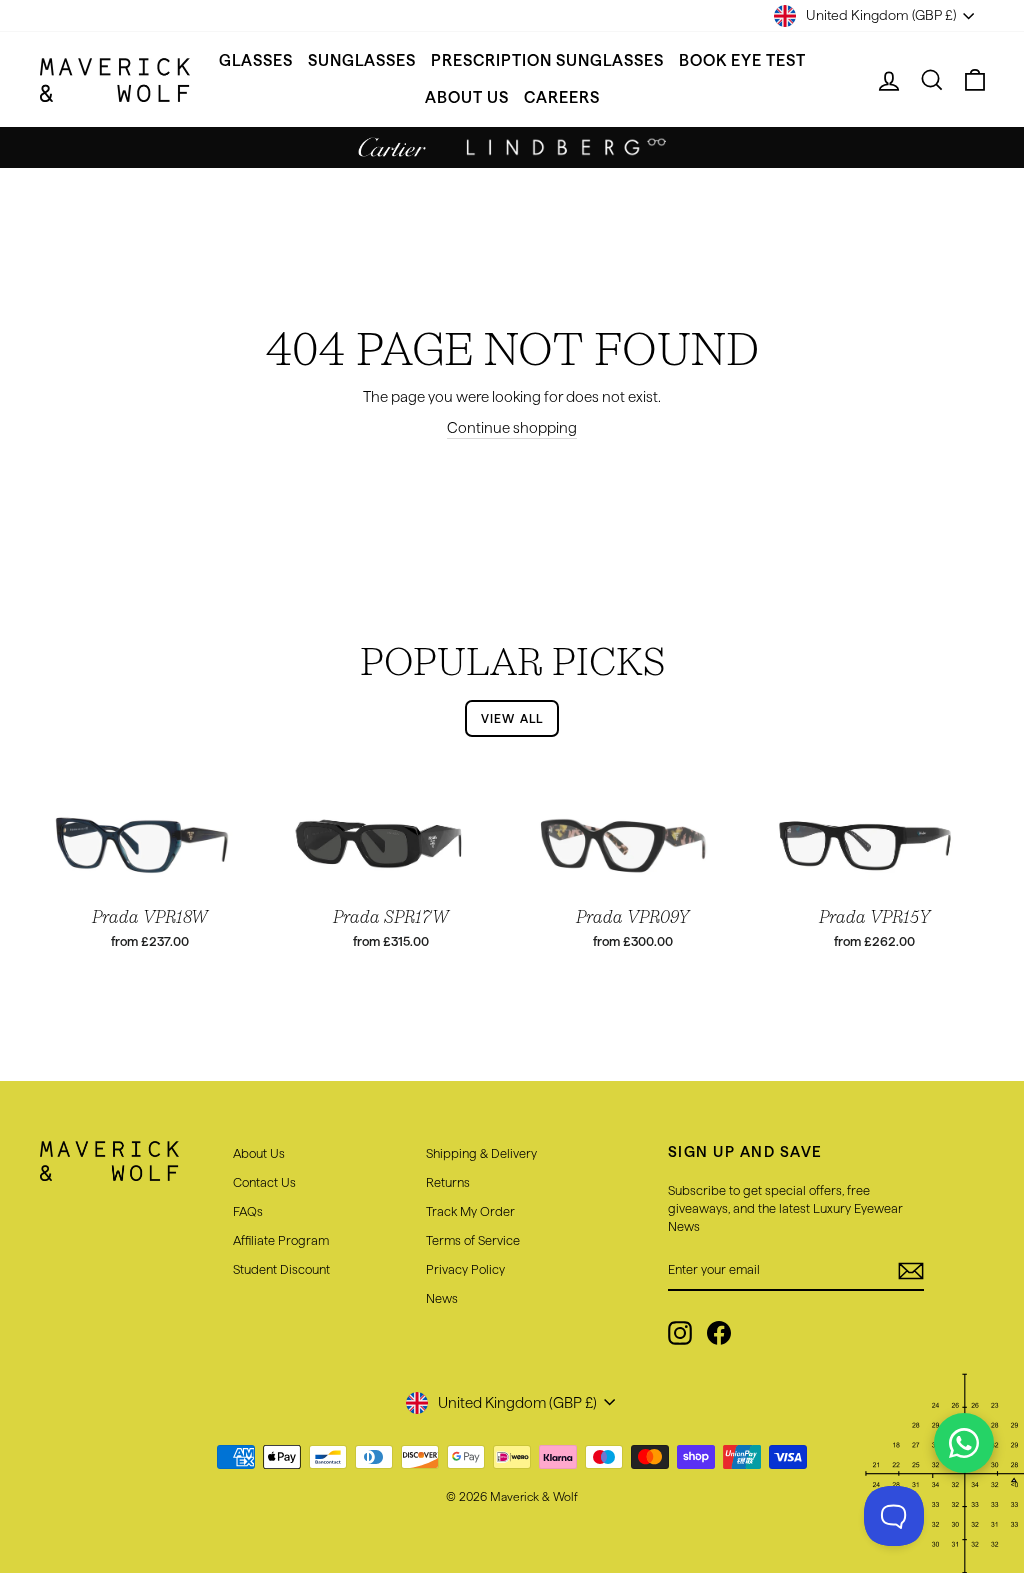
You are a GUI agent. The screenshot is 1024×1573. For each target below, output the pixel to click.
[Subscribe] (911, 1271)
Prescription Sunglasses (547, 60)
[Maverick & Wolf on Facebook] (719, 1333)
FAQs (248, 1211)
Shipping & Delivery (481, 1153)
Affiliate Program (281, 1240)
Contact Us (264, 1182)
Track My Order (470, 1211)
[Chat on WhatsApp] (964, 1443)
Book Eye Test (742, 60)
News (442, 1298)
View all (512, 718)
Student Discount (281, 1269)
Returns (448, 1182)
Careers (562, 97)
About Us (467, 97)
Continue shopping (512, 427)
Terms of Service (473, 1240)
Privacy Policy (465, 1269)
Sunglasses (362, 60)
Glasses (256, 60)
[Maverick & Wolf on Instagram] (680, 1333)
